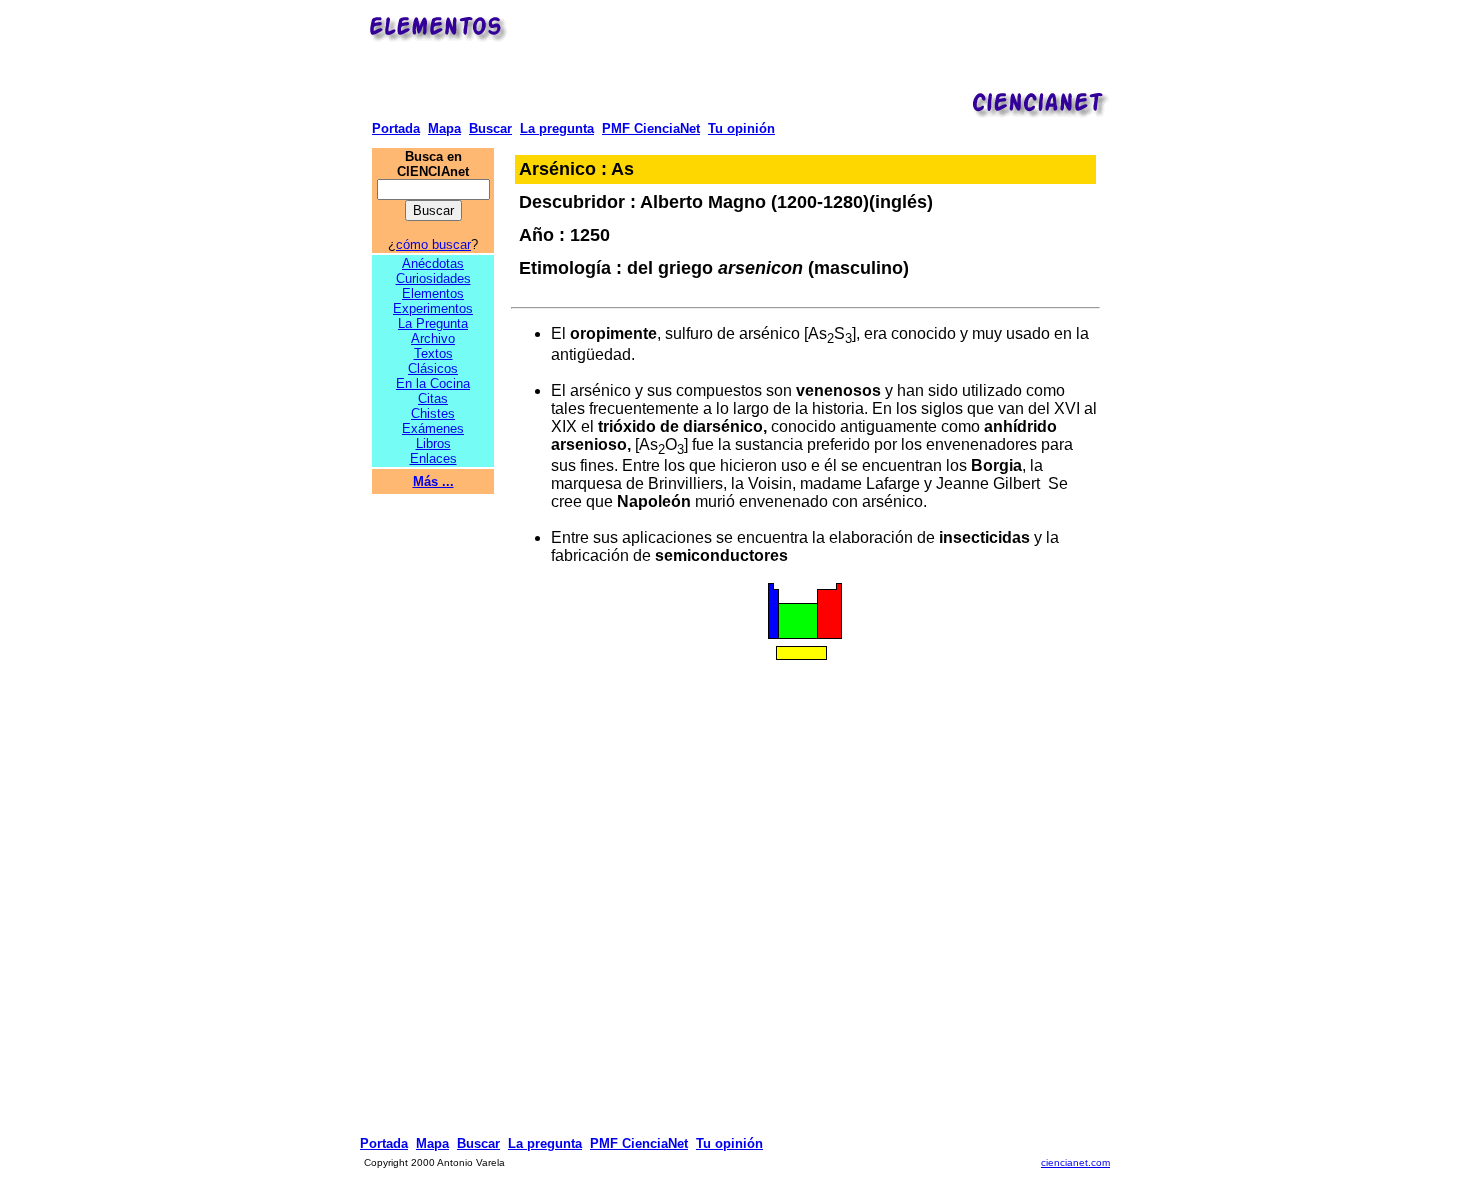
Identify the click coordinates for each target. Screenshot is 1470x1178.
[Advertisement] (812, 56)
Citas (433, 398)
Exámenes (433, 428)
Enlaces (433, 458)
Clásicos (433, 368)
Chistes (433, 413)
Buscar (490, 128)
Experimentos (433, 308)
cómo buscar (433, 244)
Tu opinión (741, 128)
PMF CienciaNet (651, 128)
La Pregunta (433, 323)
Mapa (444, 128)
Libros (433, 443)
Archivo (433, 338)
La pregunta (557, 128)
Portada (396, 128)
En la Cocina (433, 383)
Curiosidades (433, 278)
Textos (433, 353)
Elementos (433, 293)
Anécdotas (433, 263)
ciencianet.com (1075, 1162)
